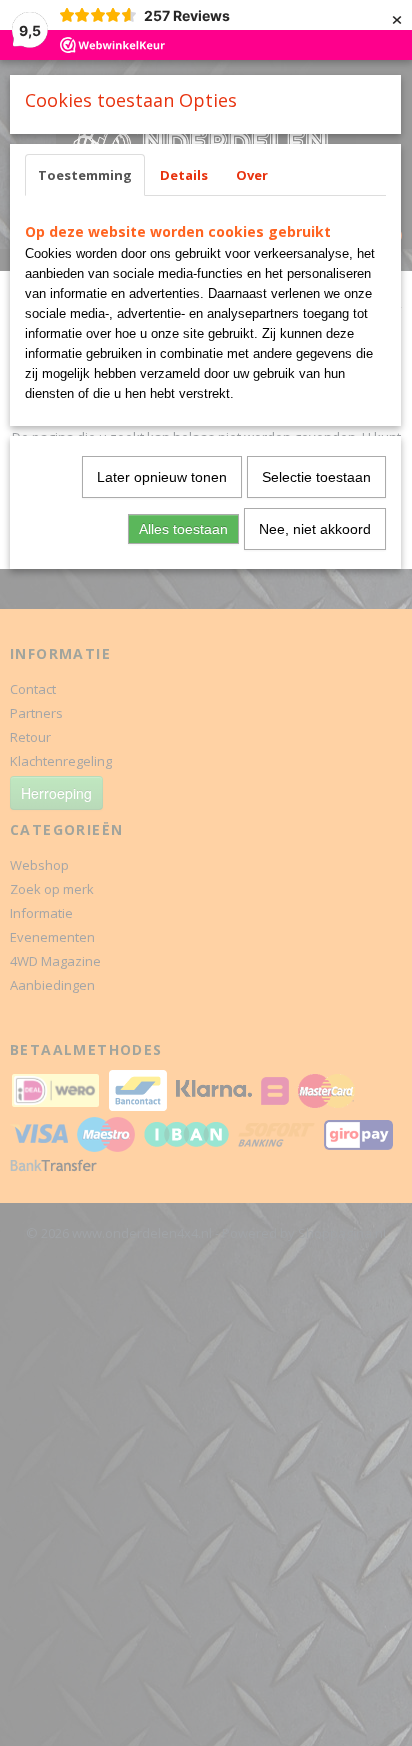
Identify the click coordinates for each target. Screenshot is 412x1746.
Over (252, 175)
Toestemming (85, 175)
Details (184, 175)
